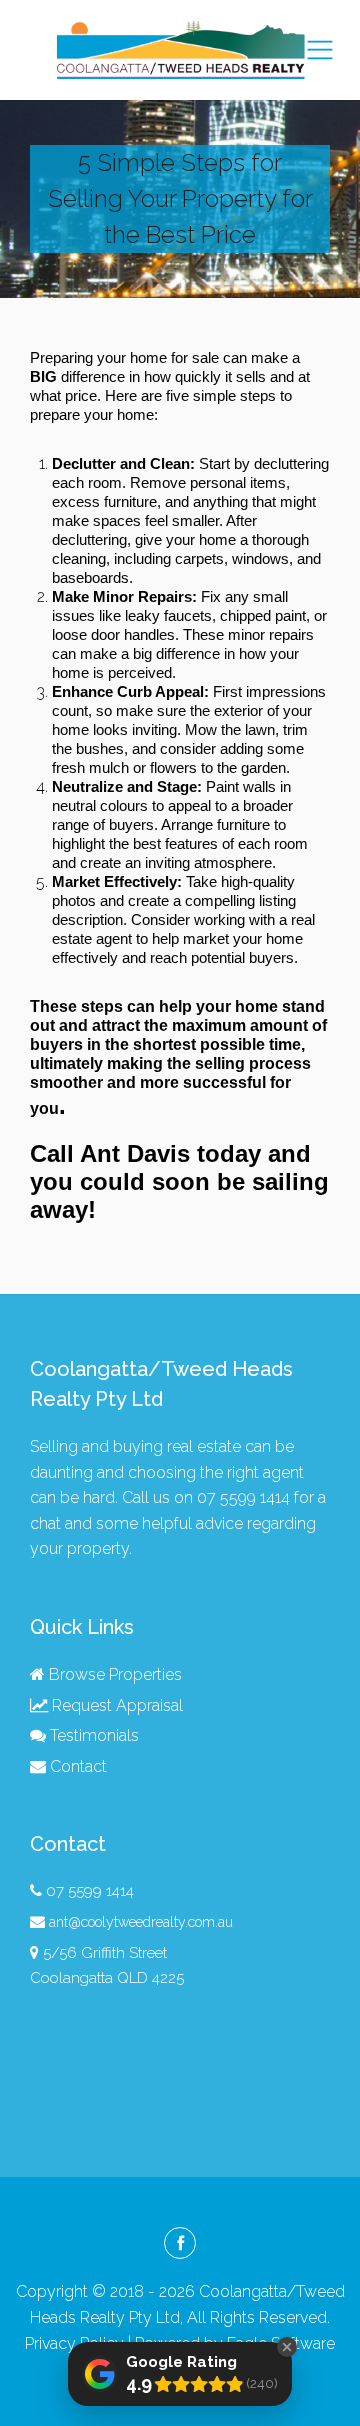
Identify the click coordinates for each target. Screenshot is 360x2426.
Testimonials (92, 1735)
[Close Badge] (287, 2347)
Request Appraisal (115, 1705)
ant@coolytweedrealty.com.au (141, 1922)
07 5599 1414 (243, 1497)
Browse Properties (113, 1674)
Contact (76, 1766)
